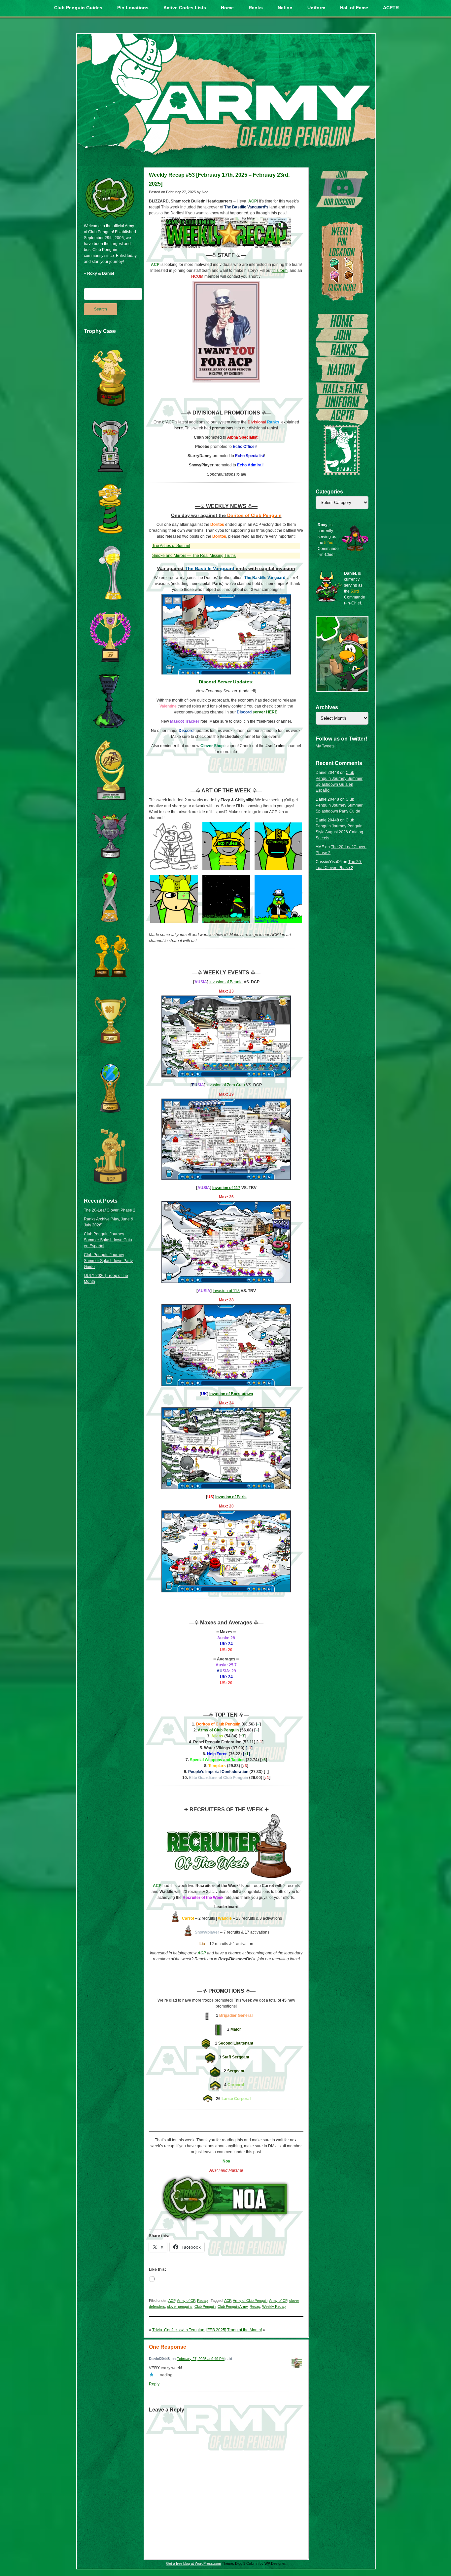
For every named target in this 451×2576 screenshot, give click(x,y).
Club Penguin (205, 2306)
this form (280, 271)
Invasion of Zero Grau (226, 1085)
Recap (202, 2301)
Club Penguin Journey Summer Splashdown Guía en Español (108, 1240)
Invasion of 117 (226, 1188)
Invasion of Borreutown (231, 1394)
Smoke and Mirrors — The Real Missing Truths (194, 556)
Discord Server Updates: (226, 682)
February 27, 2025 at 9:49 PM (201, 2359)
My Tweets (325, 746)
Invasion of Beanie (226, 982)
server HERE (257, 712)
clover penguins (180, 2306)
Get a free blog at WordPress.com (193, 2563)
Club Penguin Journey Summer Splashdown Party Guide (108, 1261)
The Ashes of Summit (171, 546)
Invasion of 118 (226, 1291)
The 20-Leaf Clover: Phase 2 (110, 1210)
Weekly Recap (274, 2306)
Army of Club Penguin (250, 2301)
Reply (154, 2384)
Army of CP (186, 2301)
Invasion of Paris (231, 1497)
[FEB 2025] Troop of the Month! (234, 2330)
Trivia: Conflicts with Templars (179, 2330)
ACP (172, 2301)
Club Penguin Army (233, 2306)
